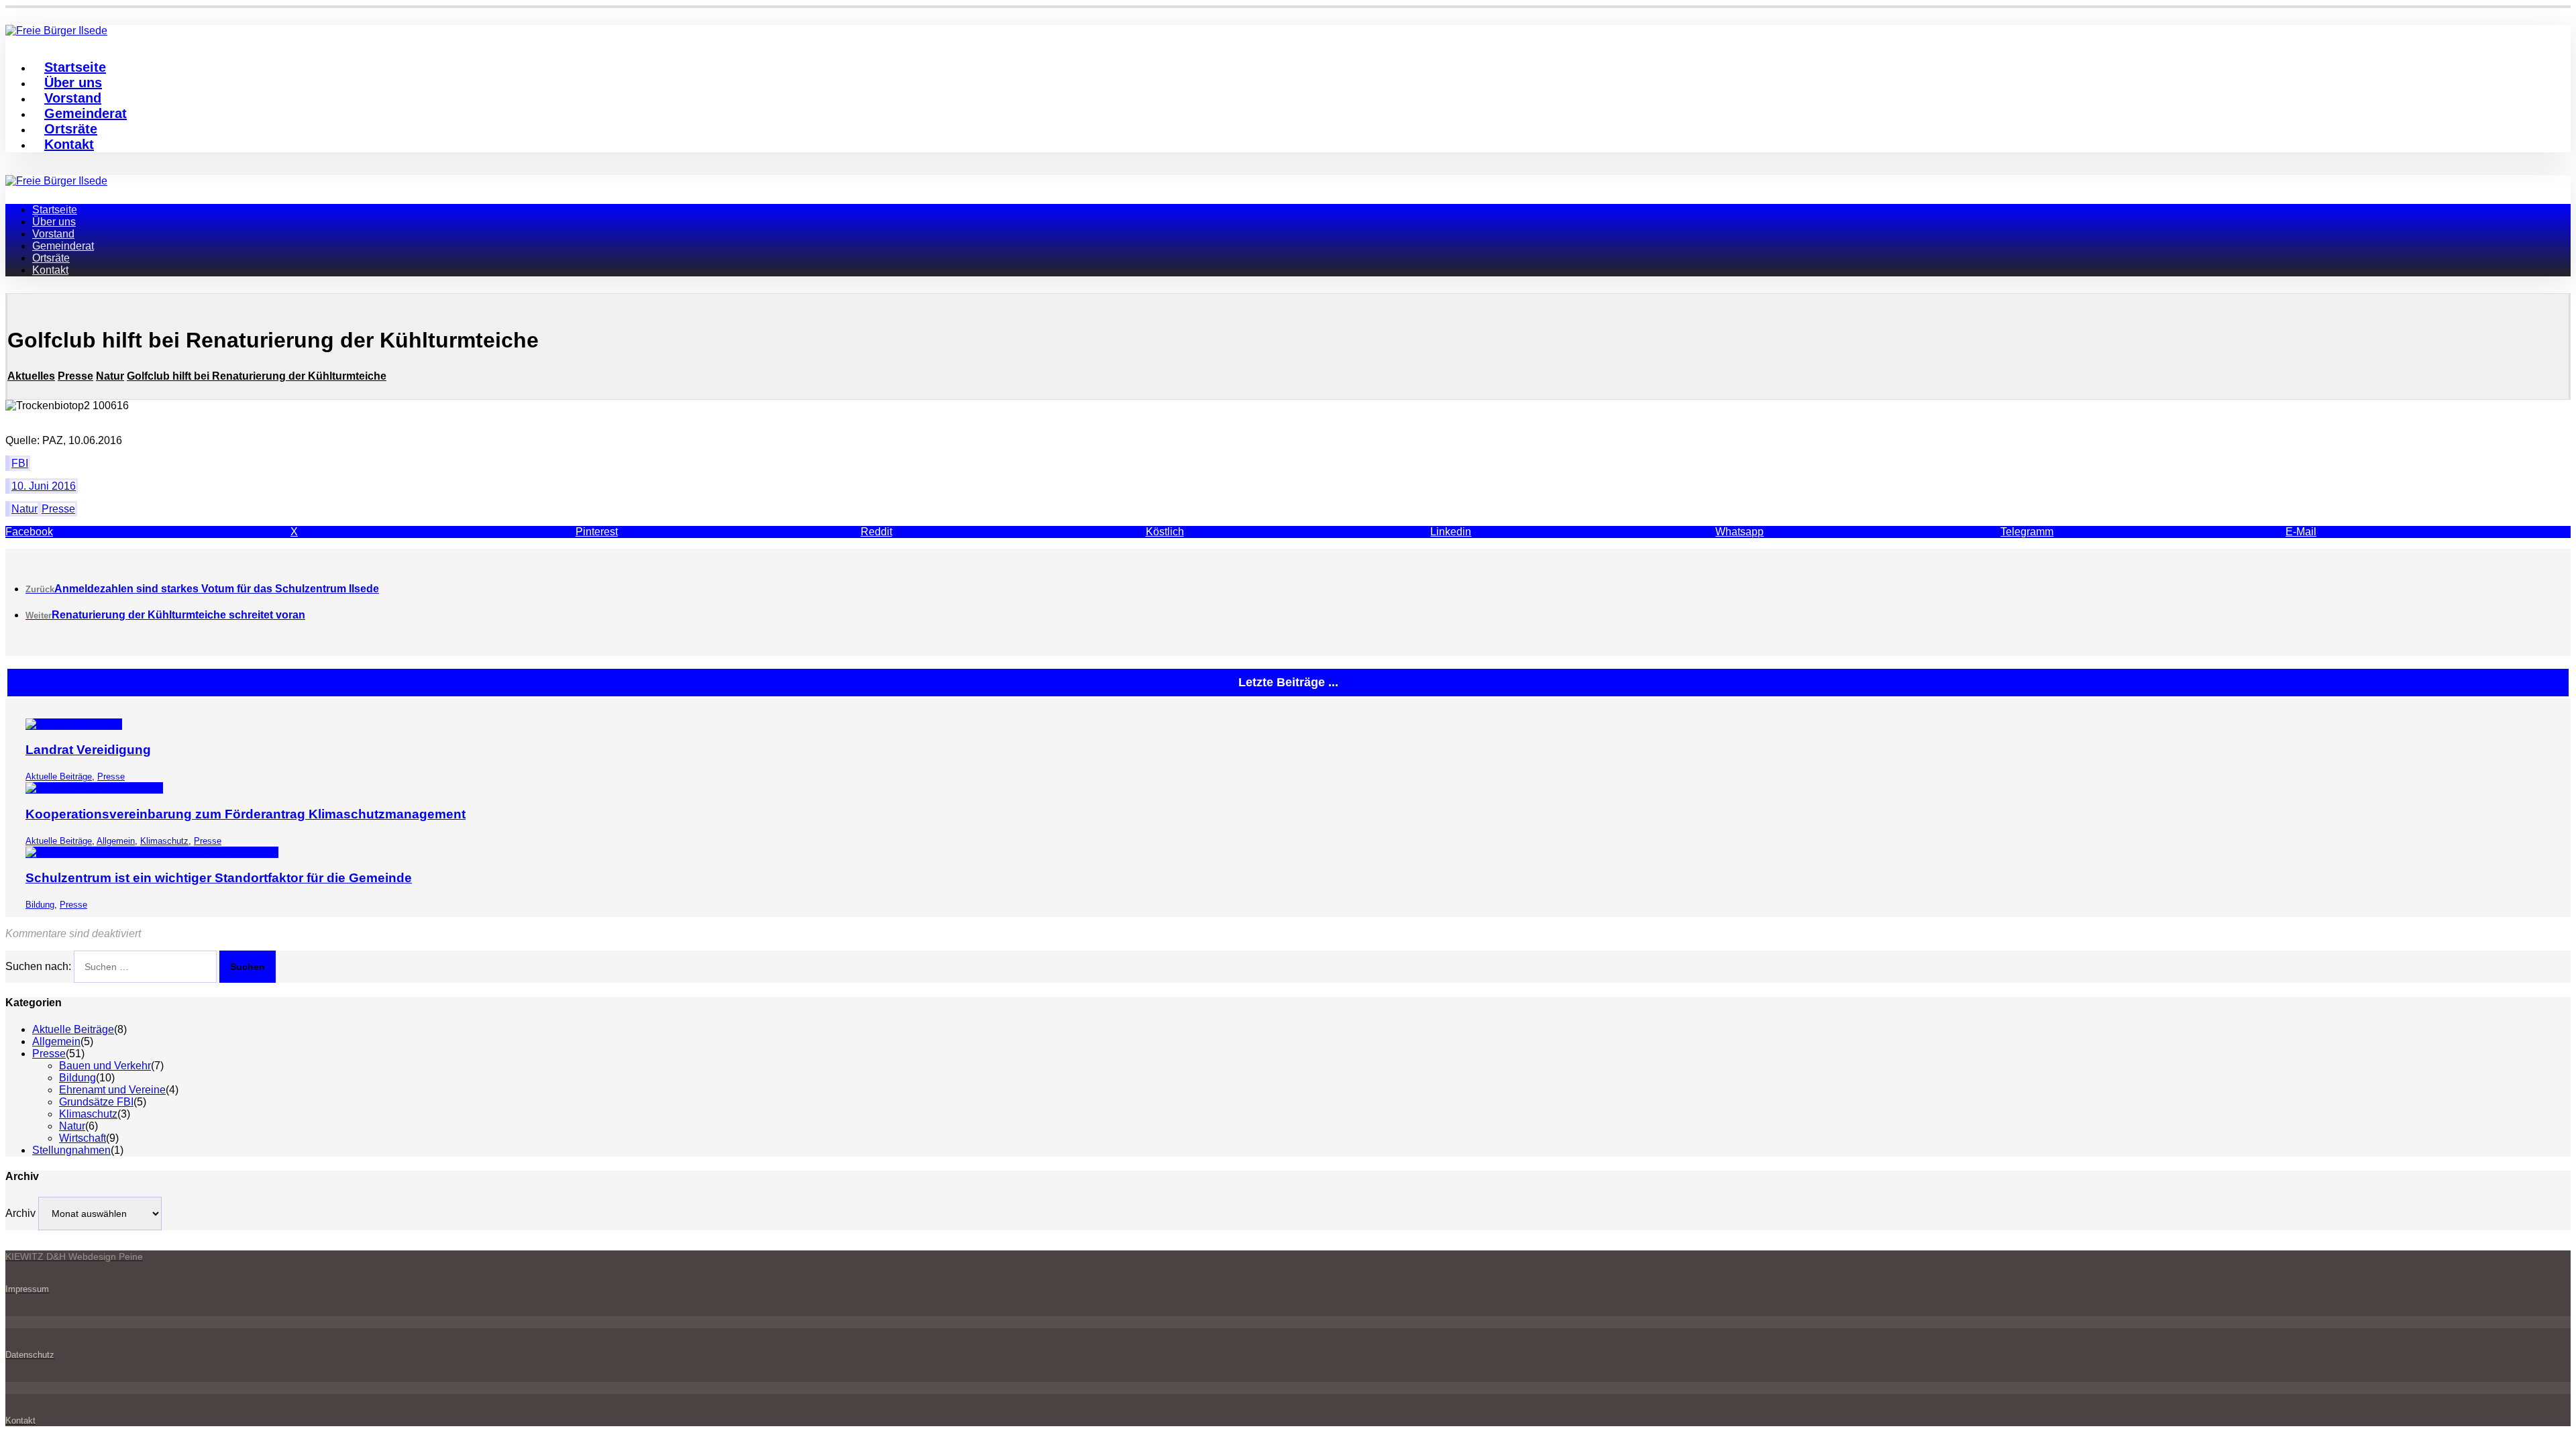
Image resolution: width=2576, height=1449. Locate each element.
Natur (24, 509)
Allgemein (116, 841)
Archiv (20, 1213)
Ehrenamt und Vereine (112, 1090)
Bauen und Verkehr (105, 1066)
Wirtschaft (83, 1138)
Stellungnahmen (71, 1150)
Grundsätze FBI (96, 1102)
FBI (20, 463)
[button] (148, 532)
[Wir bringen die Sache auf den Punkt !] (56, 181)
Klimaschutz (164, 841)
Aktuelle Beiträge (59, 776)
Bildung (40, 905)
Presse (58, 509)
